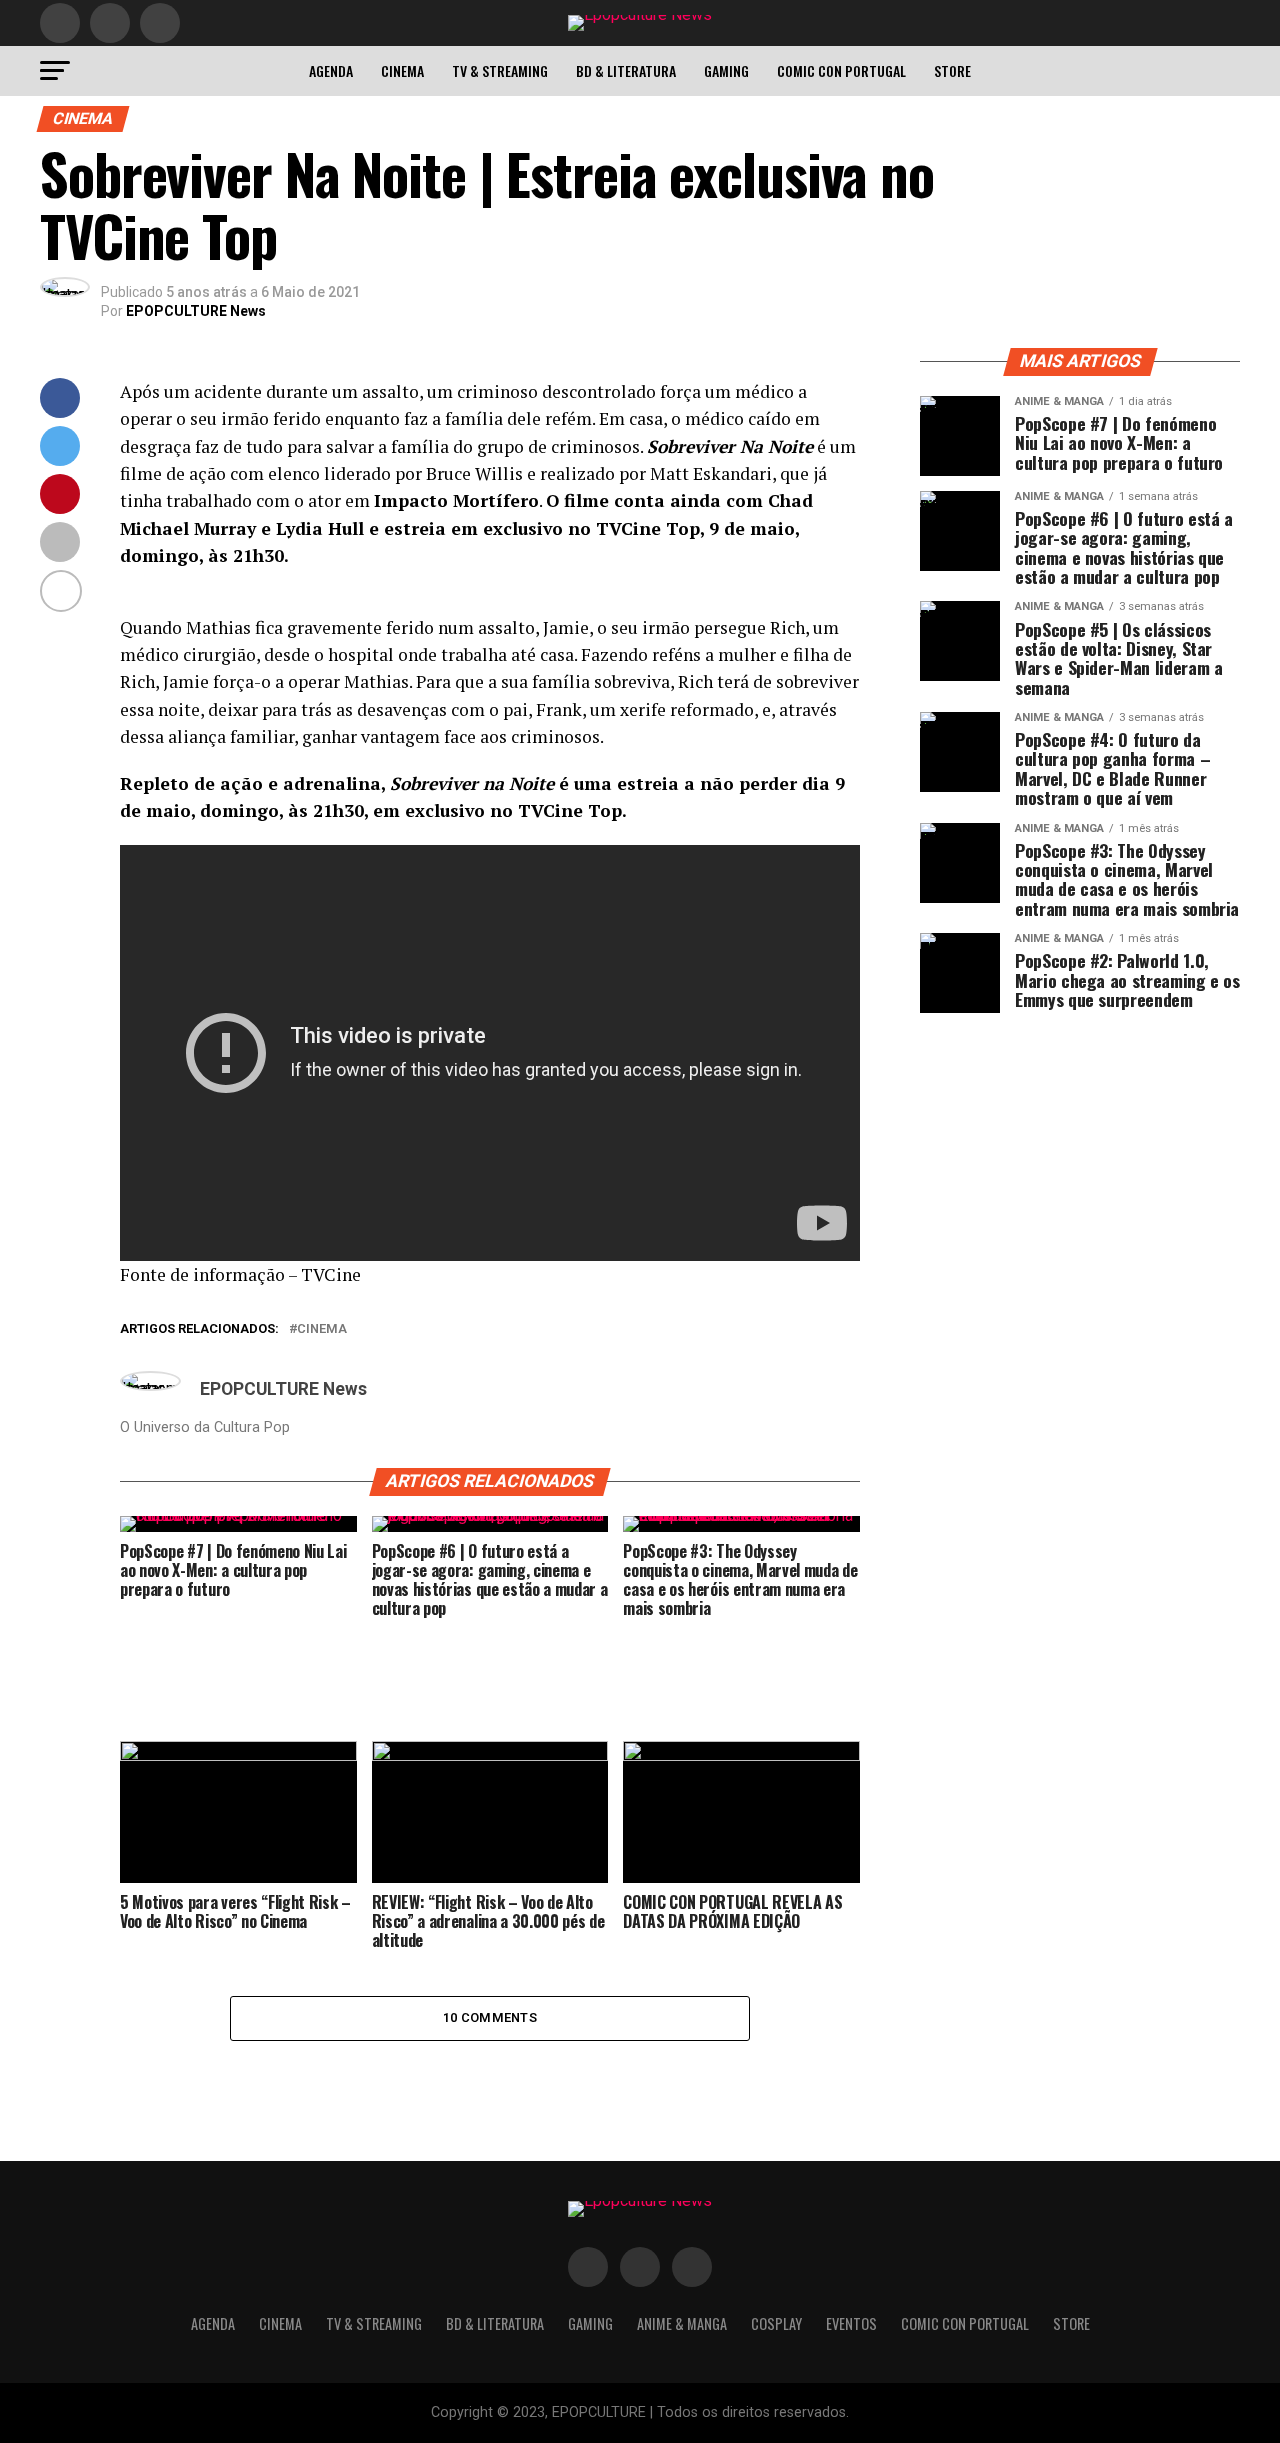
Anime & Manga (682, 2323)
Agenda (331, 70)
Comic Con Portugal (841, 70)
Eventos (851, 2323)
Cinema (402, 70)
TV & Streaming (500, 70)
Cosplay (776, 2323)
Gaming (726, 70)
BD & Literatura (626, 70)
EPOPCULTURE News (196, 311)
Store (952, 70)
